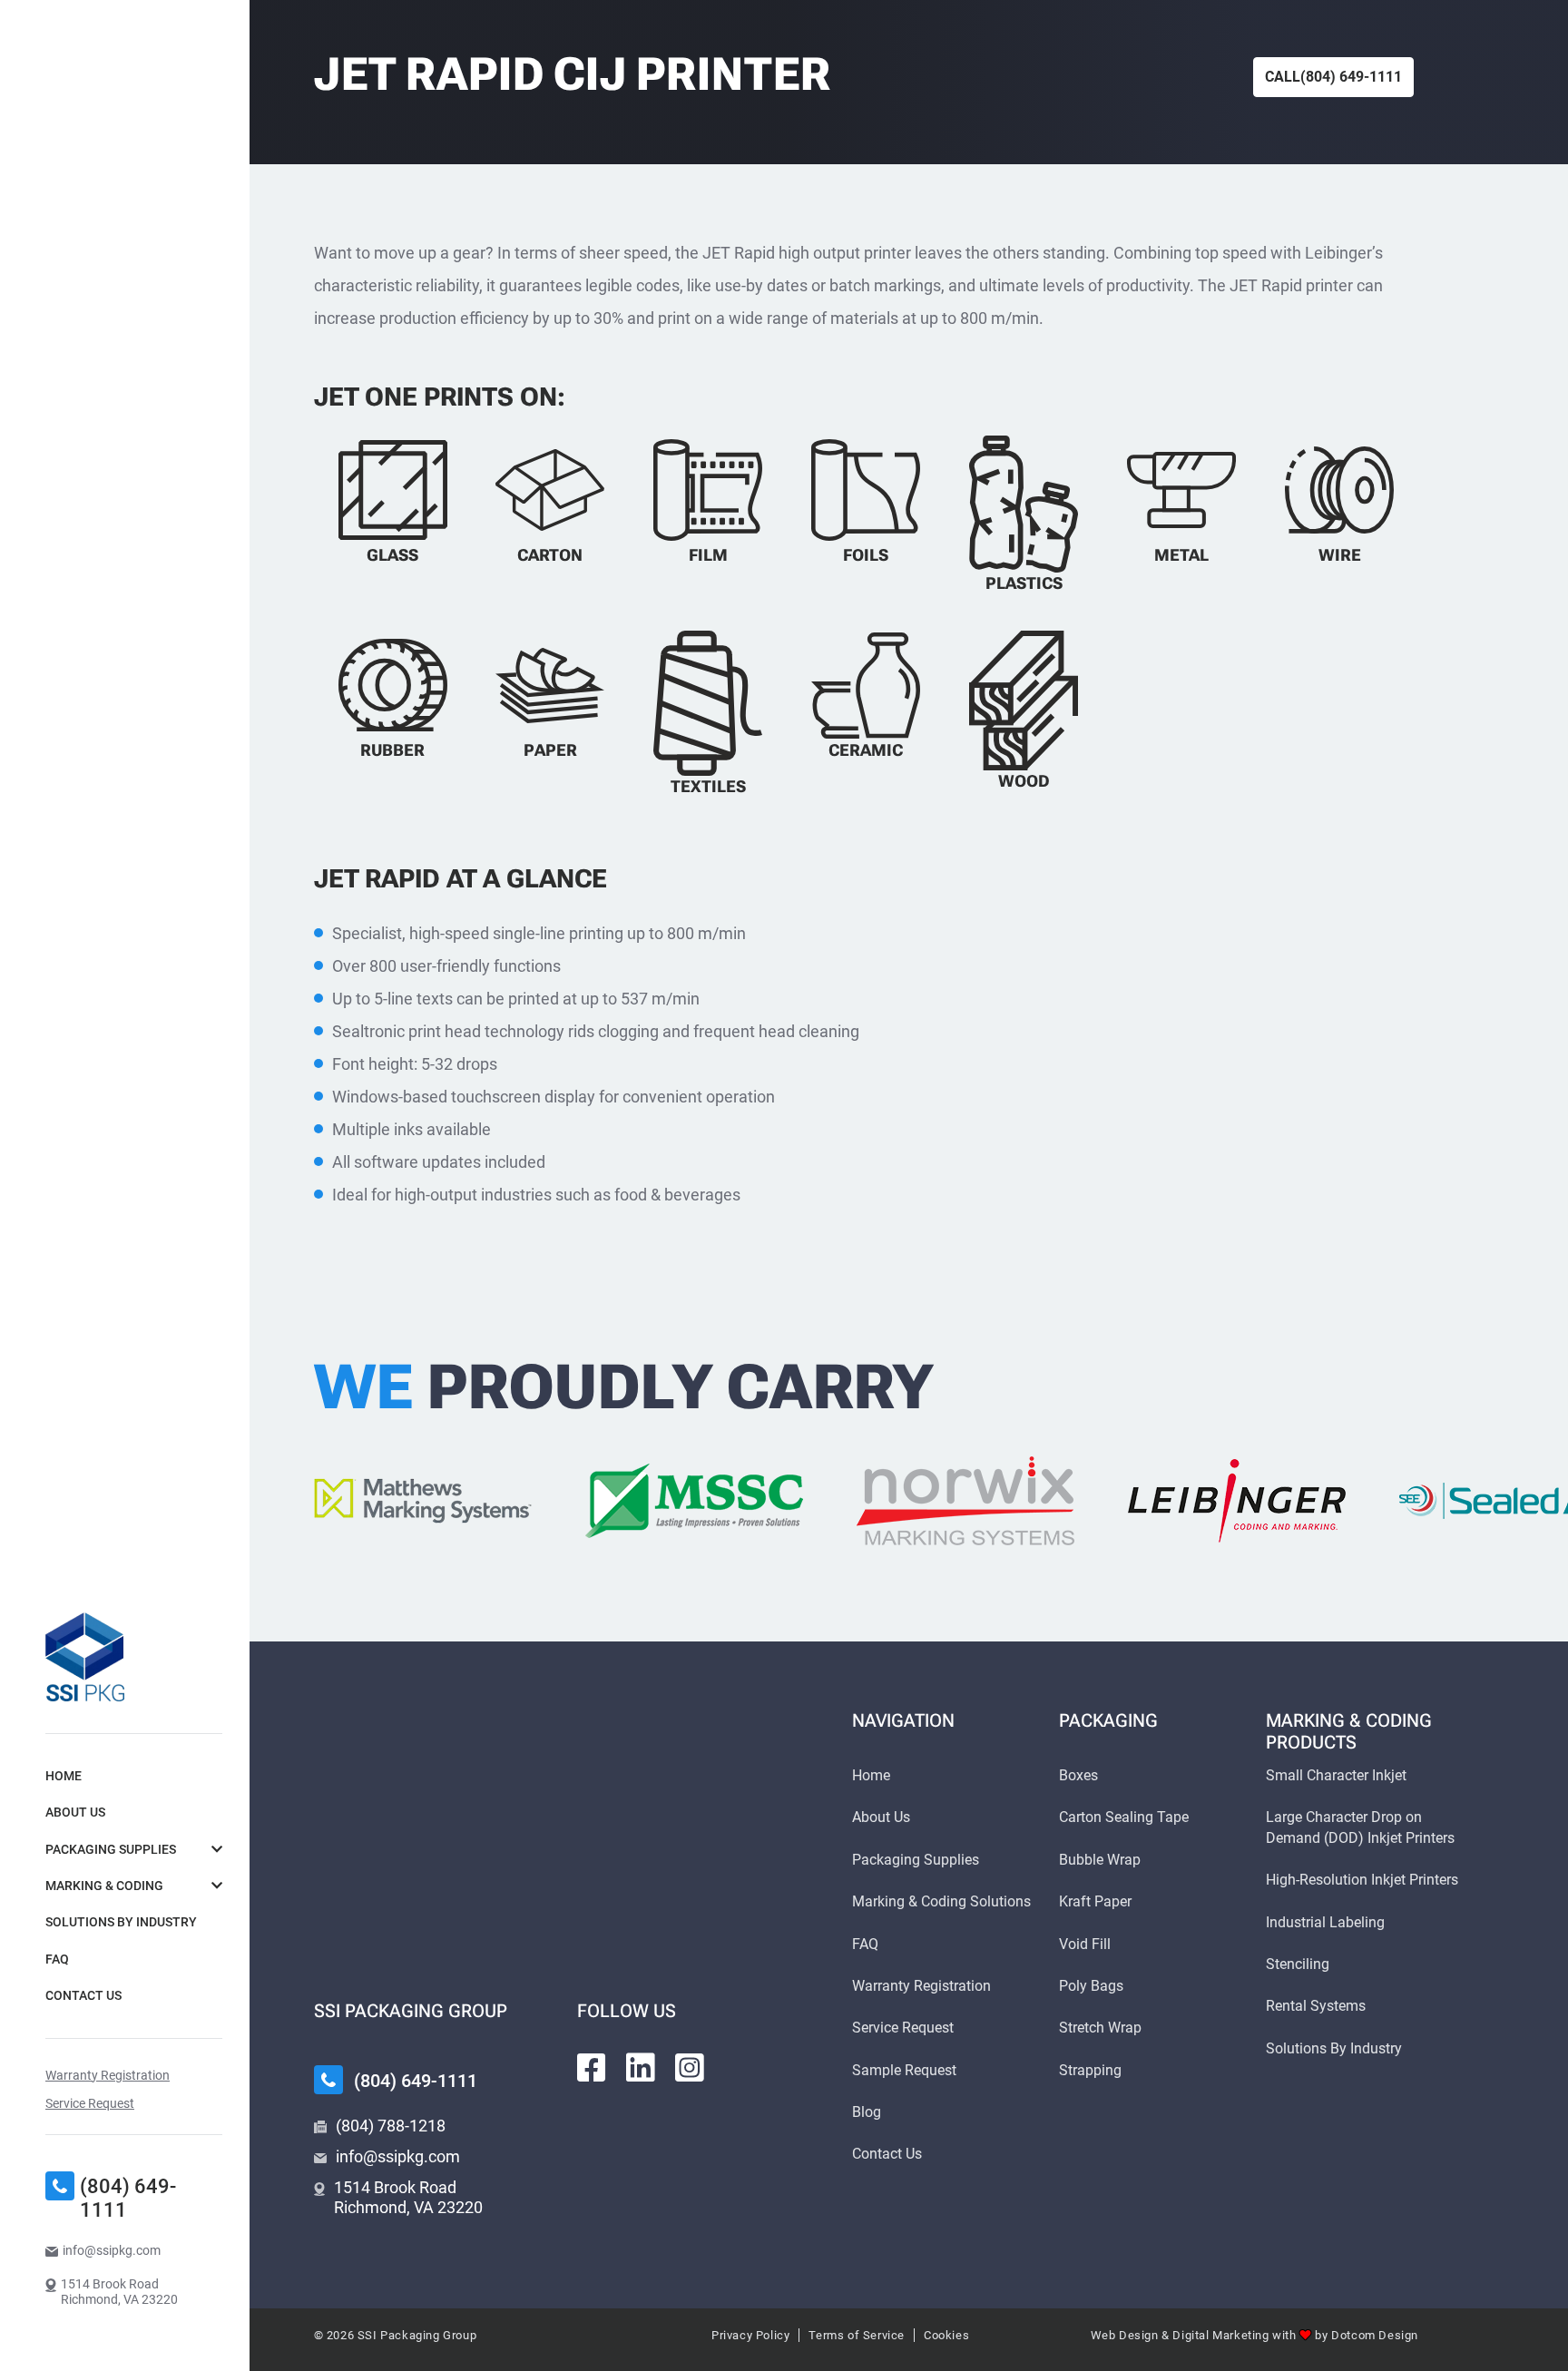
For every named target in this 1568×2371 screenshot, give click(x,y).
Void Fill (1085, 1944)
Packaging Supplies (111, 1849)
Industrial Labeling (1325, 1922)
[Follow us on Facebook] (592, 2068)
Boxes (1078, 1775)
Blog (867, 2112)
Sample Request (904, 2070)
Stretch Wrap (1100, 2028)
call (1333, 77)
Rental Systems (1316, 2006)
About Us (75, 1812)
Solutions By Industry (121, 1922)
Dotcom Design (1375, 2335)
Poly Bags (1091, 1986)
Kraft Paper (1095, 1901)
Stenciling (1298, 1964)
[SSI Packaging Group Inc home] (85, 1657)
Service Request (90, 2103)
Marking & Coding (104, 1886)
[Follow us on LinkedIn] (641, 2068)
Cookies (946, 2335)
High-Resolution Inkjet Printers (1362, 1880)
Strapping (1090, 2070)
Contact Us (83, 1995)
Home (64, 1776)
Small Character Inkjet (1336, 1775)
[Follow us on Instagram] (690, 2068)
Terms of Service (857, 2335)
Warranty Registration (108, 2075)
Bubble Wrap (1100, 1860)
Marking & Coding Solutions (941, 1901)
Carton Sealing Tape (1124, 1817)
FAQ (57, 1959)
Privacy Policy (750, 2335)
